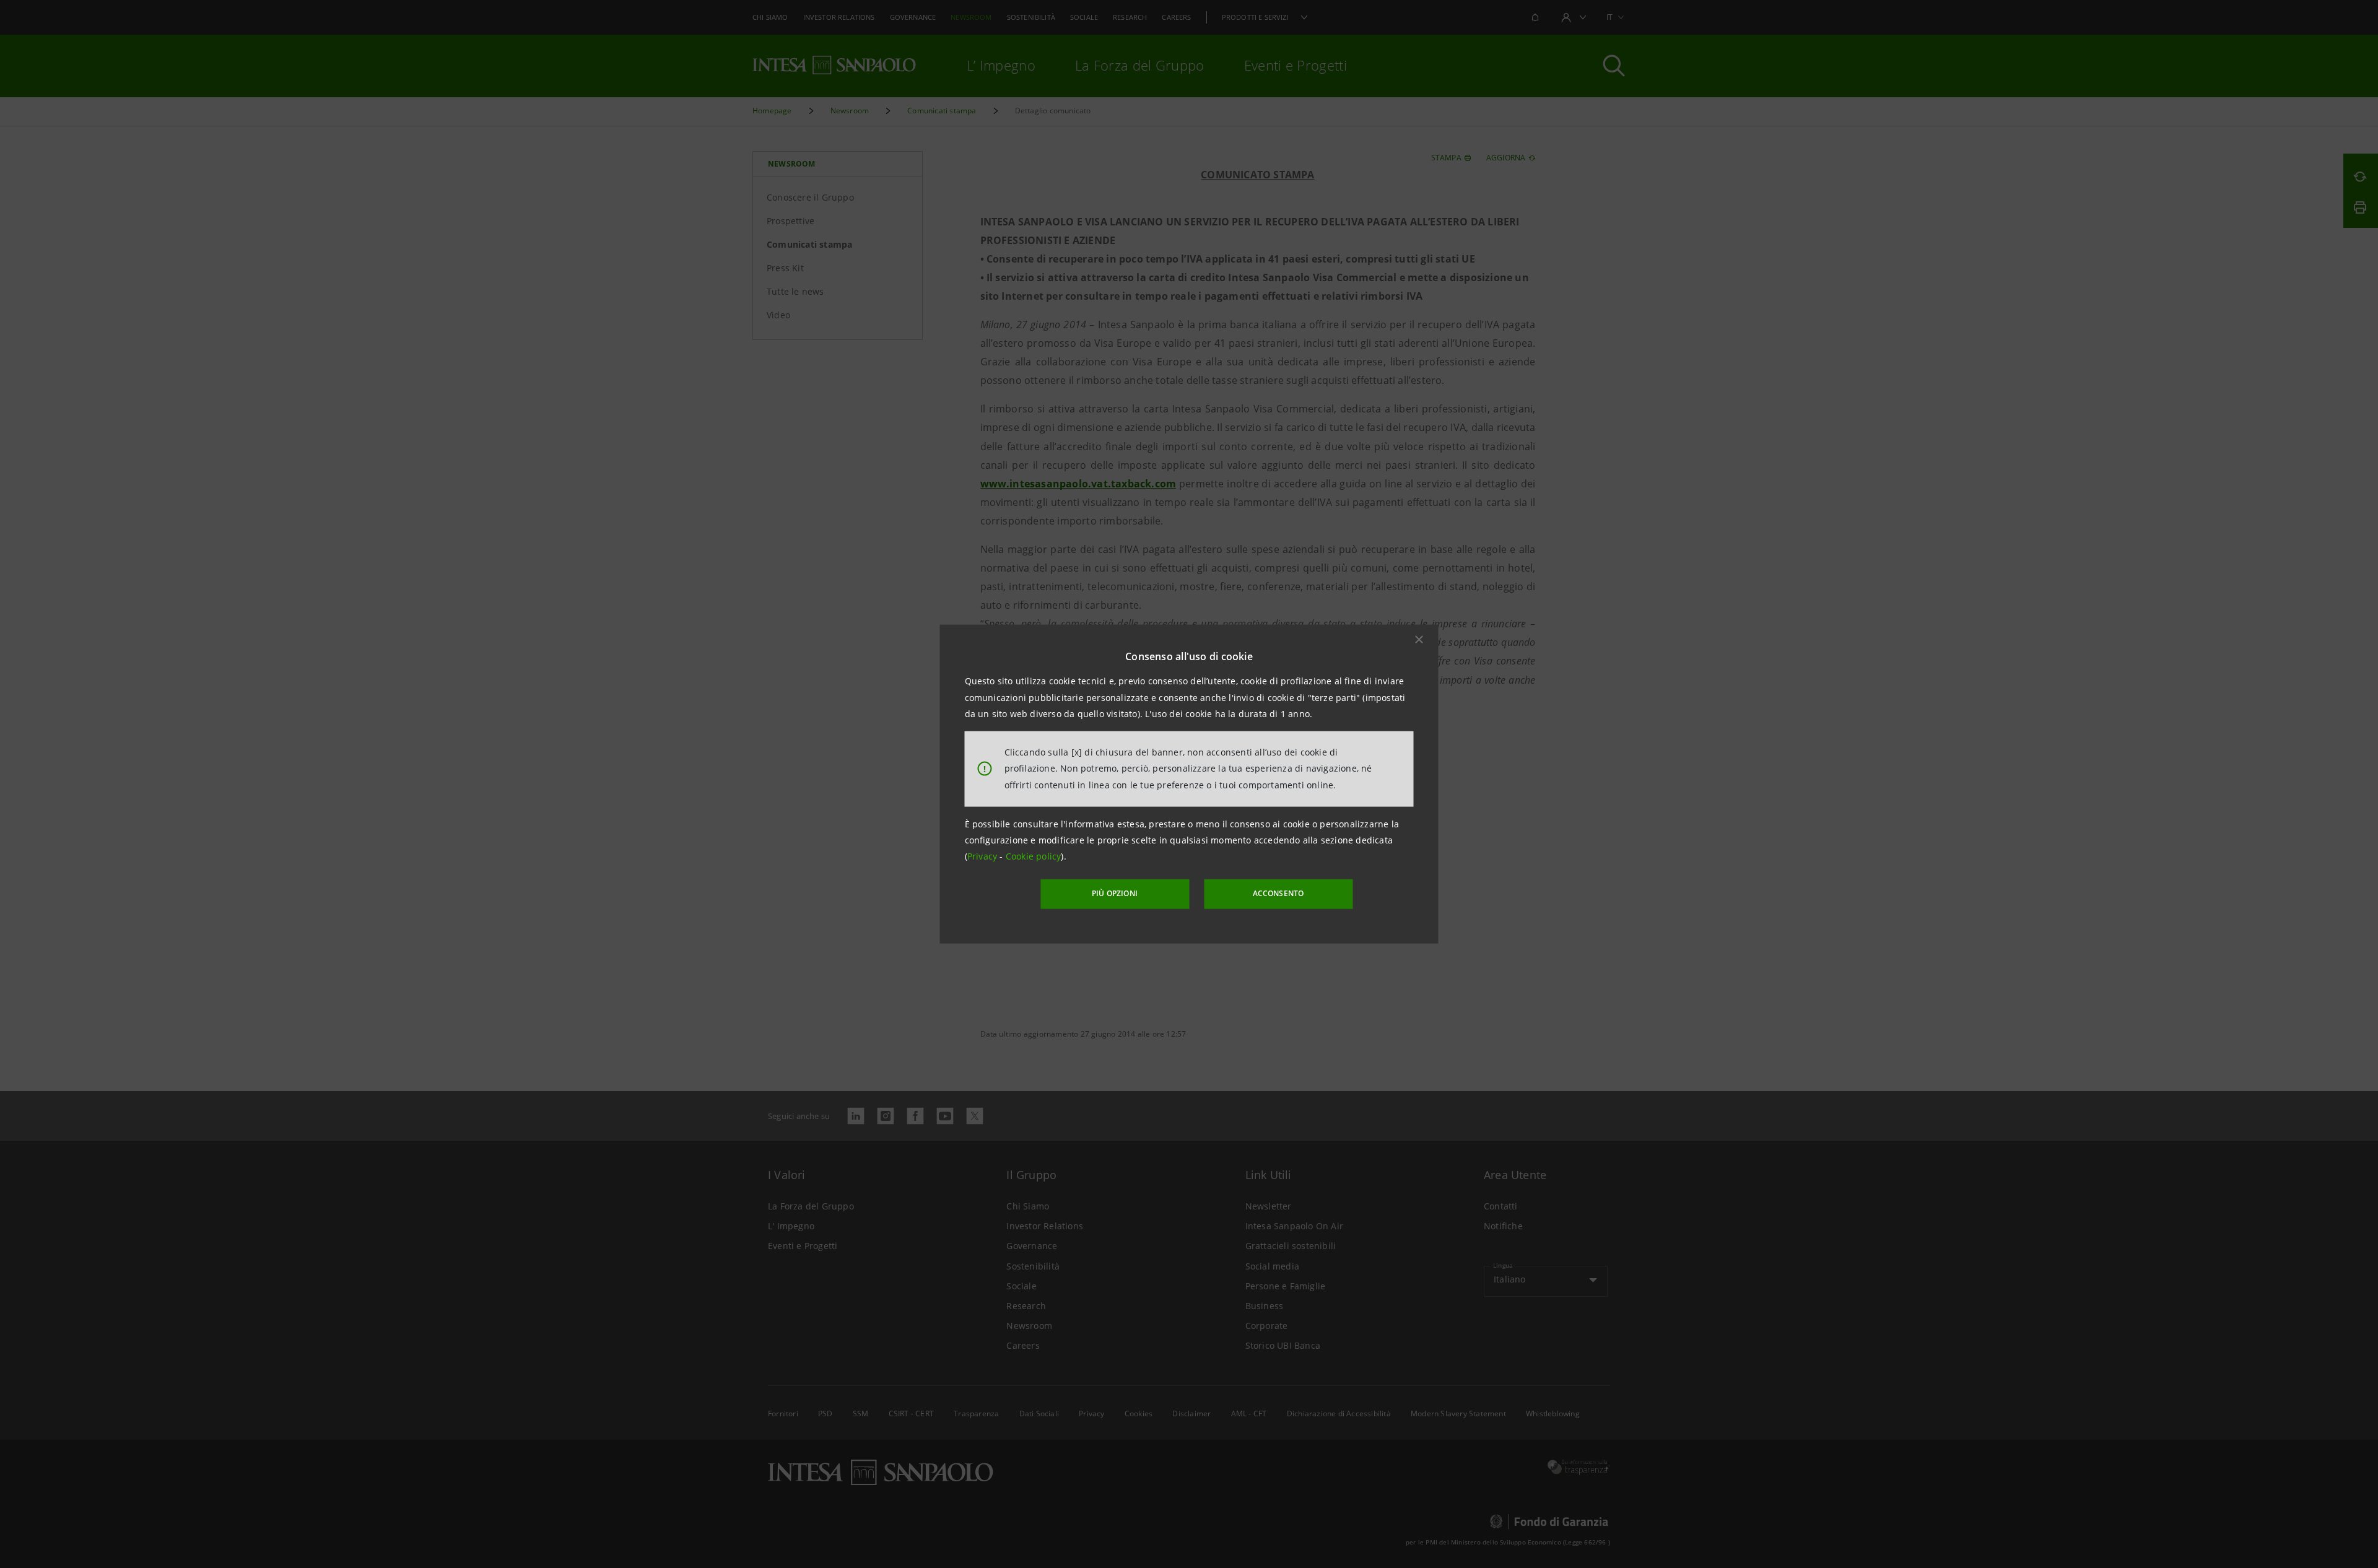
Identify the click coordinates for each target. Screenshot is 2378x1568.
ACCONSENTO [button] (1278, 893)
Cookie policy (1034, 856)
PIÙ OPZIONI (1115, 893)
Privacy (984, 856)
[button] (1419, 640)
